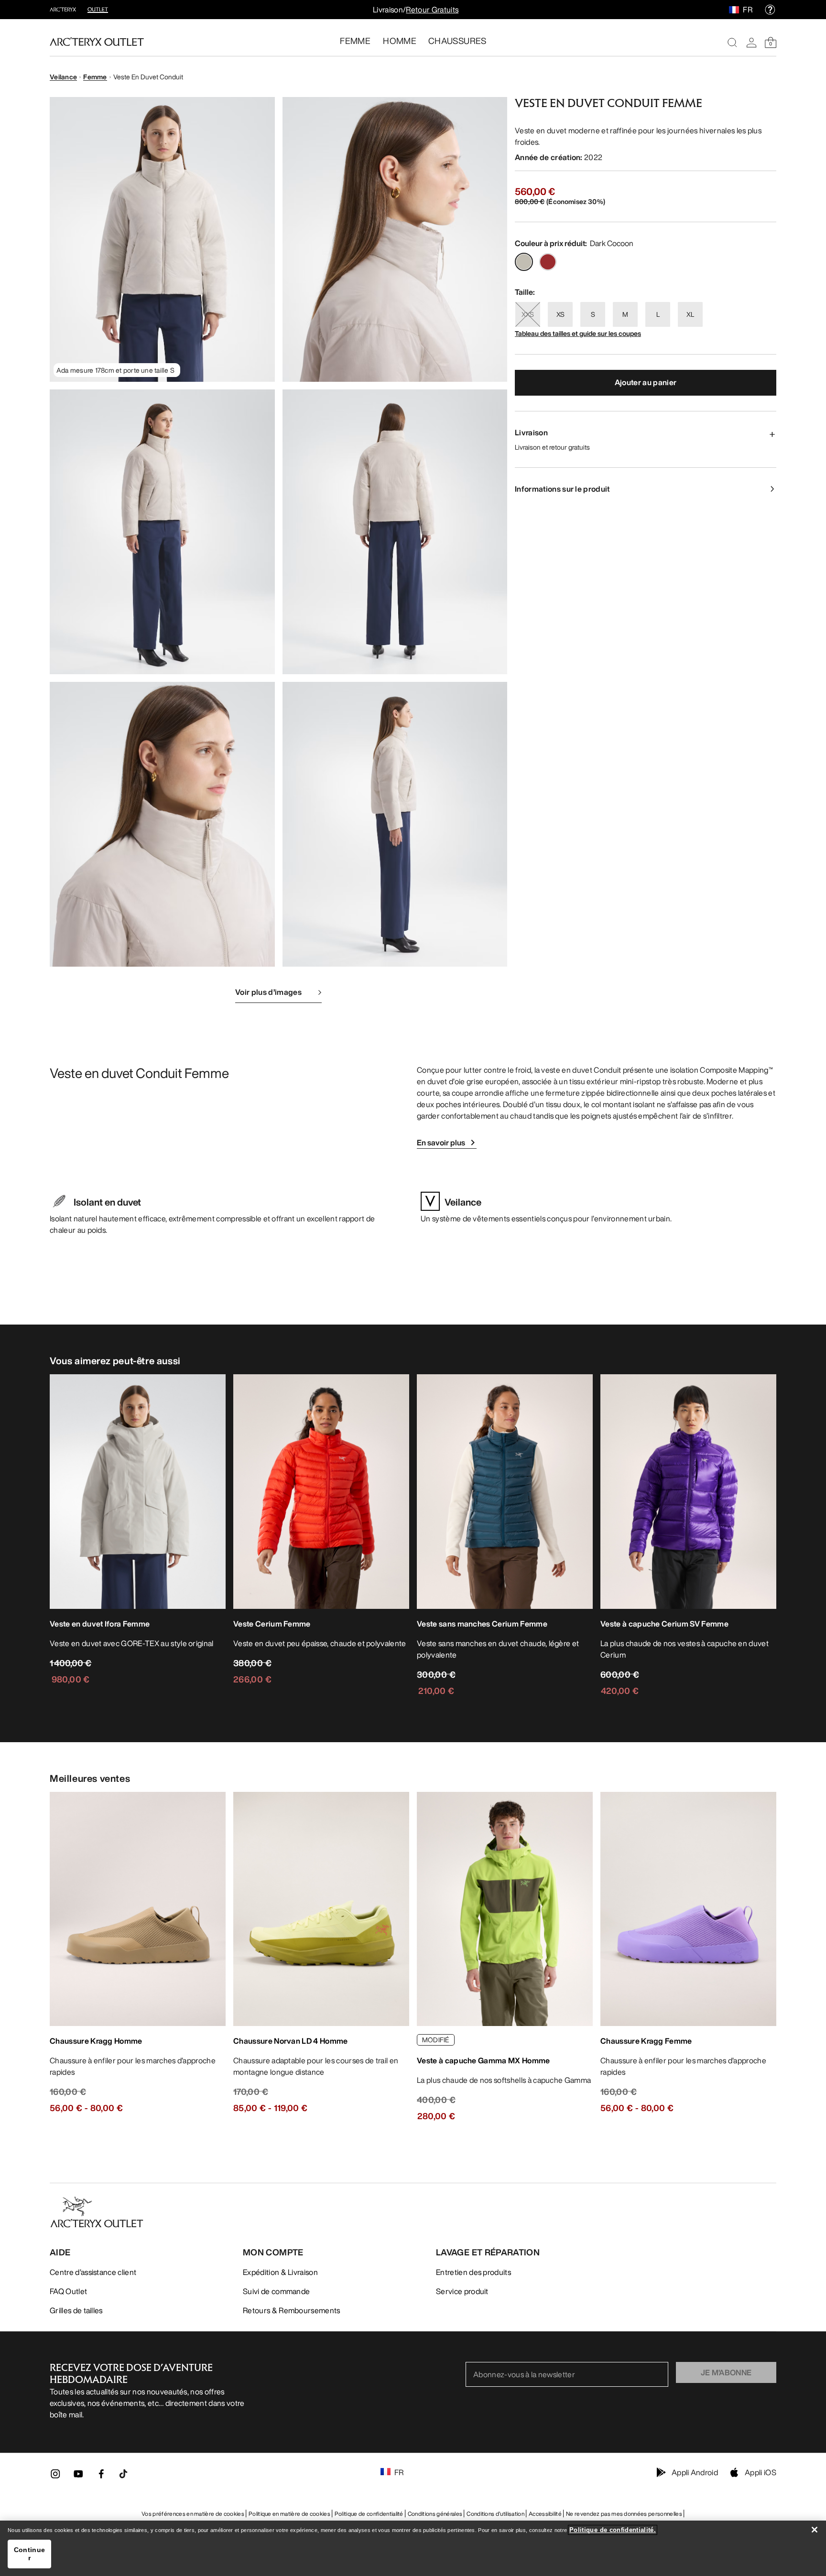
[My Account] (751, 43)
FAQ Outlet (68, 2291)
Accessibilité (545, 2514)
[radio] (524, 262)
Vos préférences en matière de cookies (193, 2514)
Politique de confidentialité (369, 2514)
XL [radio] (690, 314)
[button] (162, 239)
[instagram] (55, 2477)
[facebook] (101, 2477)
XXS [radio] (528, 314)
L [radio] (658, 314)
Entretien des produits (473, 2272)
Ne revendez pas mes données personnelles (624, 2514)
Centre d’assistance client (93, 2272)
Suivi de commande (276, 2291)
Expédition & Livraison (280, 2272)
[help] (770, 10)
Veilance (63, 77)
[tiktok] (123, 2474)
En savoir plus (441, 1142)
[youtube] (78, 2477)
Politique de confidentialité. (613, 2530)
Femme (95, 77)
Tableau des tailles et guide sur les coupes (578, 333)
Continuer (29, 2554)
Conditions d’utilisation (495, 2514)
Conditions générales (435, 2514)
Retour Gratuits (432, 10)
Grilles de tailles (76, 2310)
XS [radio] (560, 314)
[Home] (97, 42)
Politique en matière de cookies (289, 2514)
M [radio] (625, 314)
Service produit (462, 2291)
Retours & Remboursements (292, 2310)
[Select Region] (736, 10)
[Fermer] (815, 2530)
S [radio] (593, 314)
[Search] (732, 43)
